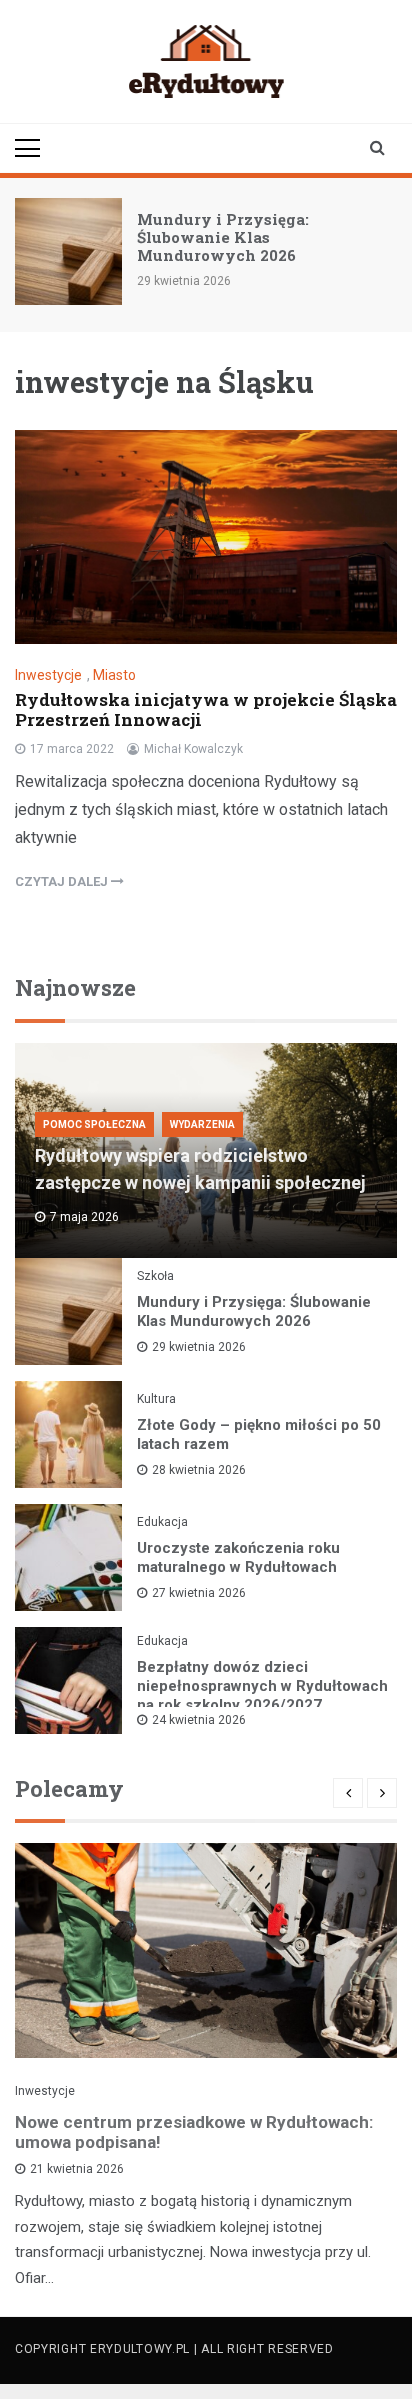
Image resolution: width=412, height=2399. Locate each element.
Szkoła (155, 1276)
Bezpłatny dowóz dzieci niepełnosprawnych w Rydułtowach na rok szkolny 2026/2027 (262, 1686)
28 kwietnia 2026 (199, 1470)
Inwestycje (48, 675)
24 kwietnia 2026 (199, 1720)
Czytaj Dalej (63, 881)
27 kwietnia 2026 (199, 1593)
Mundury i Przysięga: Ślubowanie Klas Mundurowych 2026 (223, 237)
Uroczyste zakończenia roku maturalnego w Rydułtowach (238, 1557)
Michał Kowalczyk (193, 749)
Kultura (156, 1399)
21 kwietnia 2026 (77, 2169)
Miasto (114, 675)
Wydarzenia (202, 1124)
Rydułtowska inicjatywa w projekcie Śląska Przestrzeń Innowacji (206, 709)
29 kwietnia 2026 (199, 1347)
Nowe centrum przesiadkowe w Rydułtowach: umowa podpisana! (194, 2132)
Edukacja (162, 1522)
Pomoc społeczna (94, 1124)
